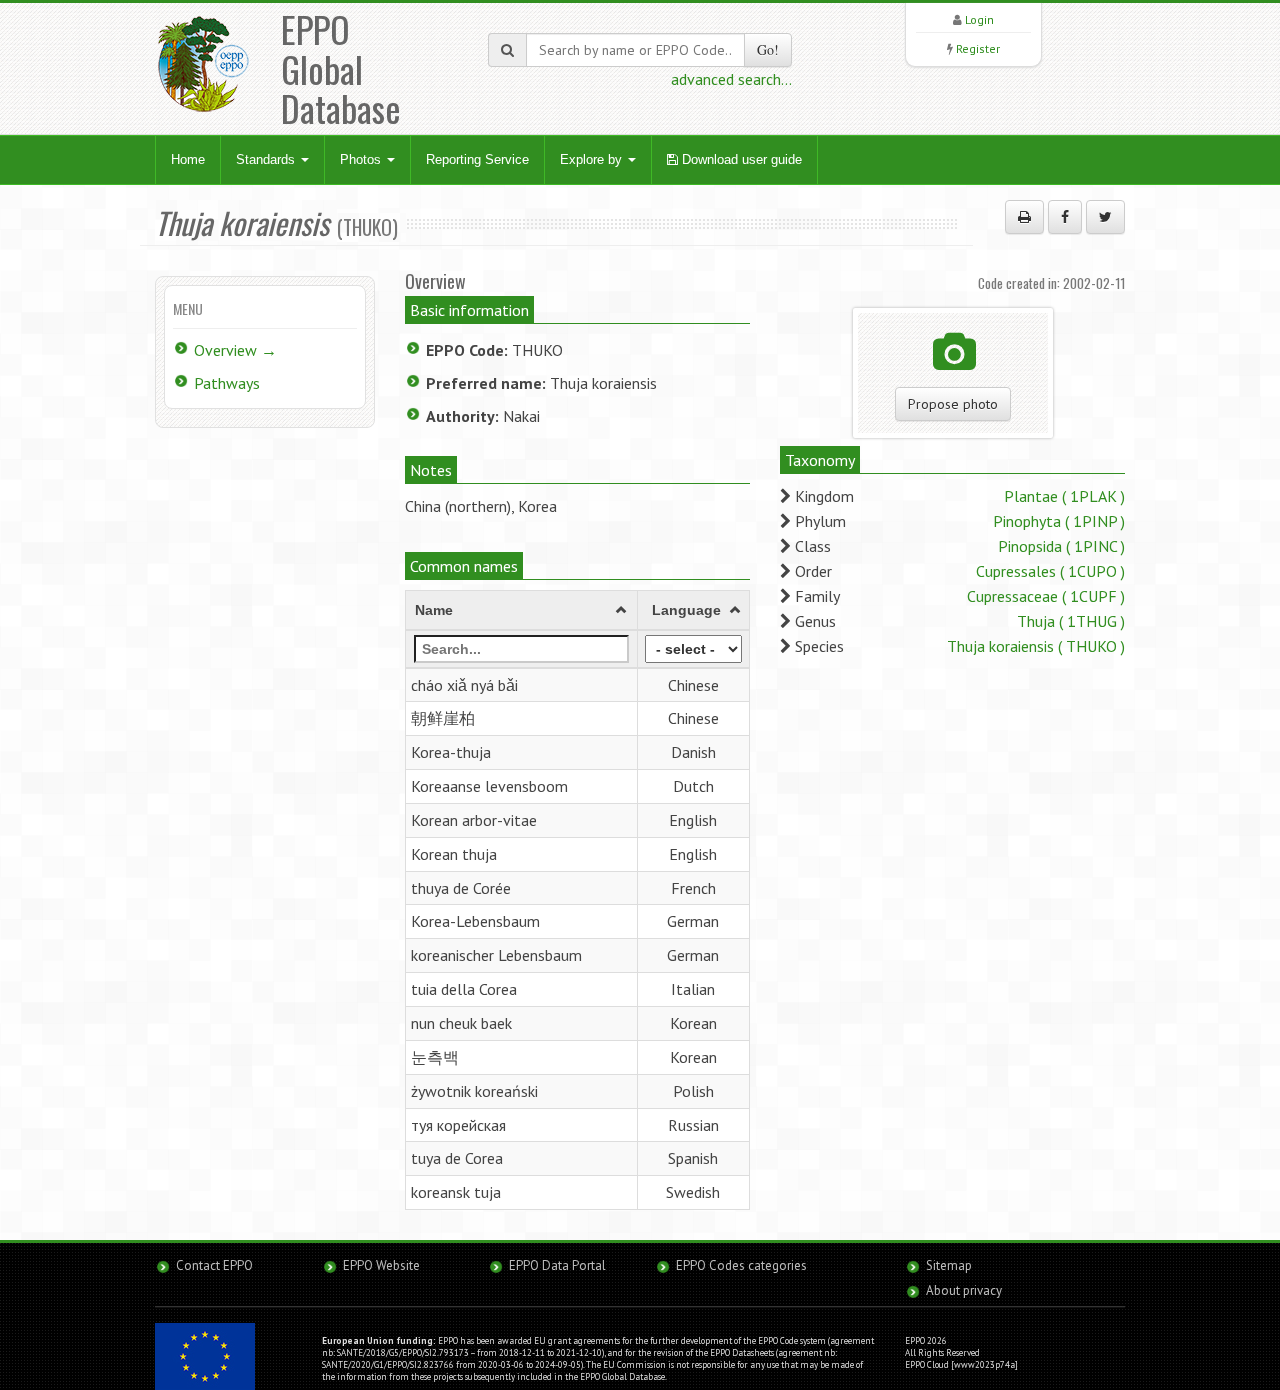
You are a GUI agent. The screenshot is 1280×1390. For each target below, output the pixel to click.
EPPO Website (381, 1265)
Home (188, 159)
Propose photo (953, 404)
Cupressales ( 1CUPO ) (1050, 571)
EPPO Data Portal (557, 1265)
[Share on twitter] (1105, 217)
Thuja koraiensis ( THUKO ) (1036, 646)
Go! (768, 49)
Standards (267, 159)
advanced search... (731, 79)
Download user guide (740, 159)
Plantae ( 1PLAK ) (1064, 496)
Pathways (227, 383)
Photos (362, 159)
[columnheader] (522, 610)
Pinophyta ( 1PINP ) (1059, 521)
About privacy (964, 1290)
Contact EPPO (214, 1265)
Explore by (593, 159)
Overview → (235, 350)
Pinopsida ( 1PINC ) (1061, 546)
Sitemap (949, 1265)
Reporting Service (477, 159)
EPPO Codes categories (741, 1265)
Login (979, 19)
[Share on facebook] (1065, 217)
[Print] (1024, 217)
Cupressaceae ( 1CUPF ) (1046, 596)
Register (978, 48)
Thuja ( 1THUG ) (1071, 621)
